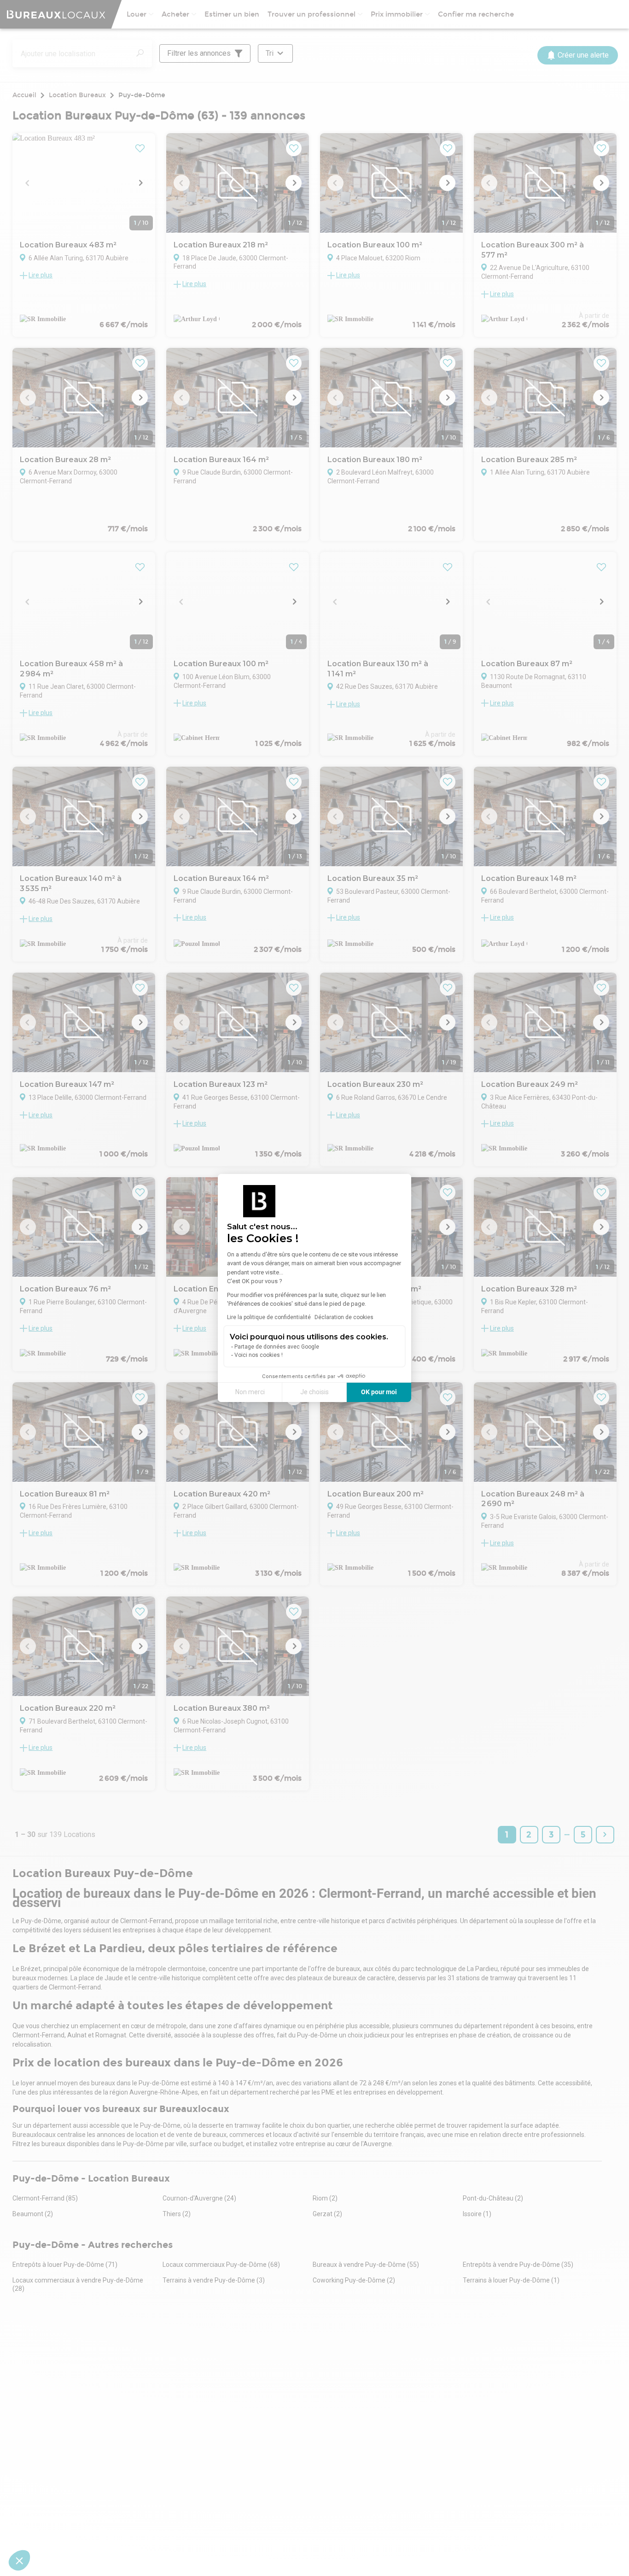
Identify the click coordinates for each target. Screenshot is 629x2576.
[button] (19, 2560)
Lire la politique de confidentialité (269, 1317)
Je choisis (314, 1392)
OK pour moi (379, 1392)
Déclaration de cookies (344, 1317)
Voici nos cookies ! (259, 1355)
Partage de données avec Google (277, 1347)
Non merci (250, 1392)
